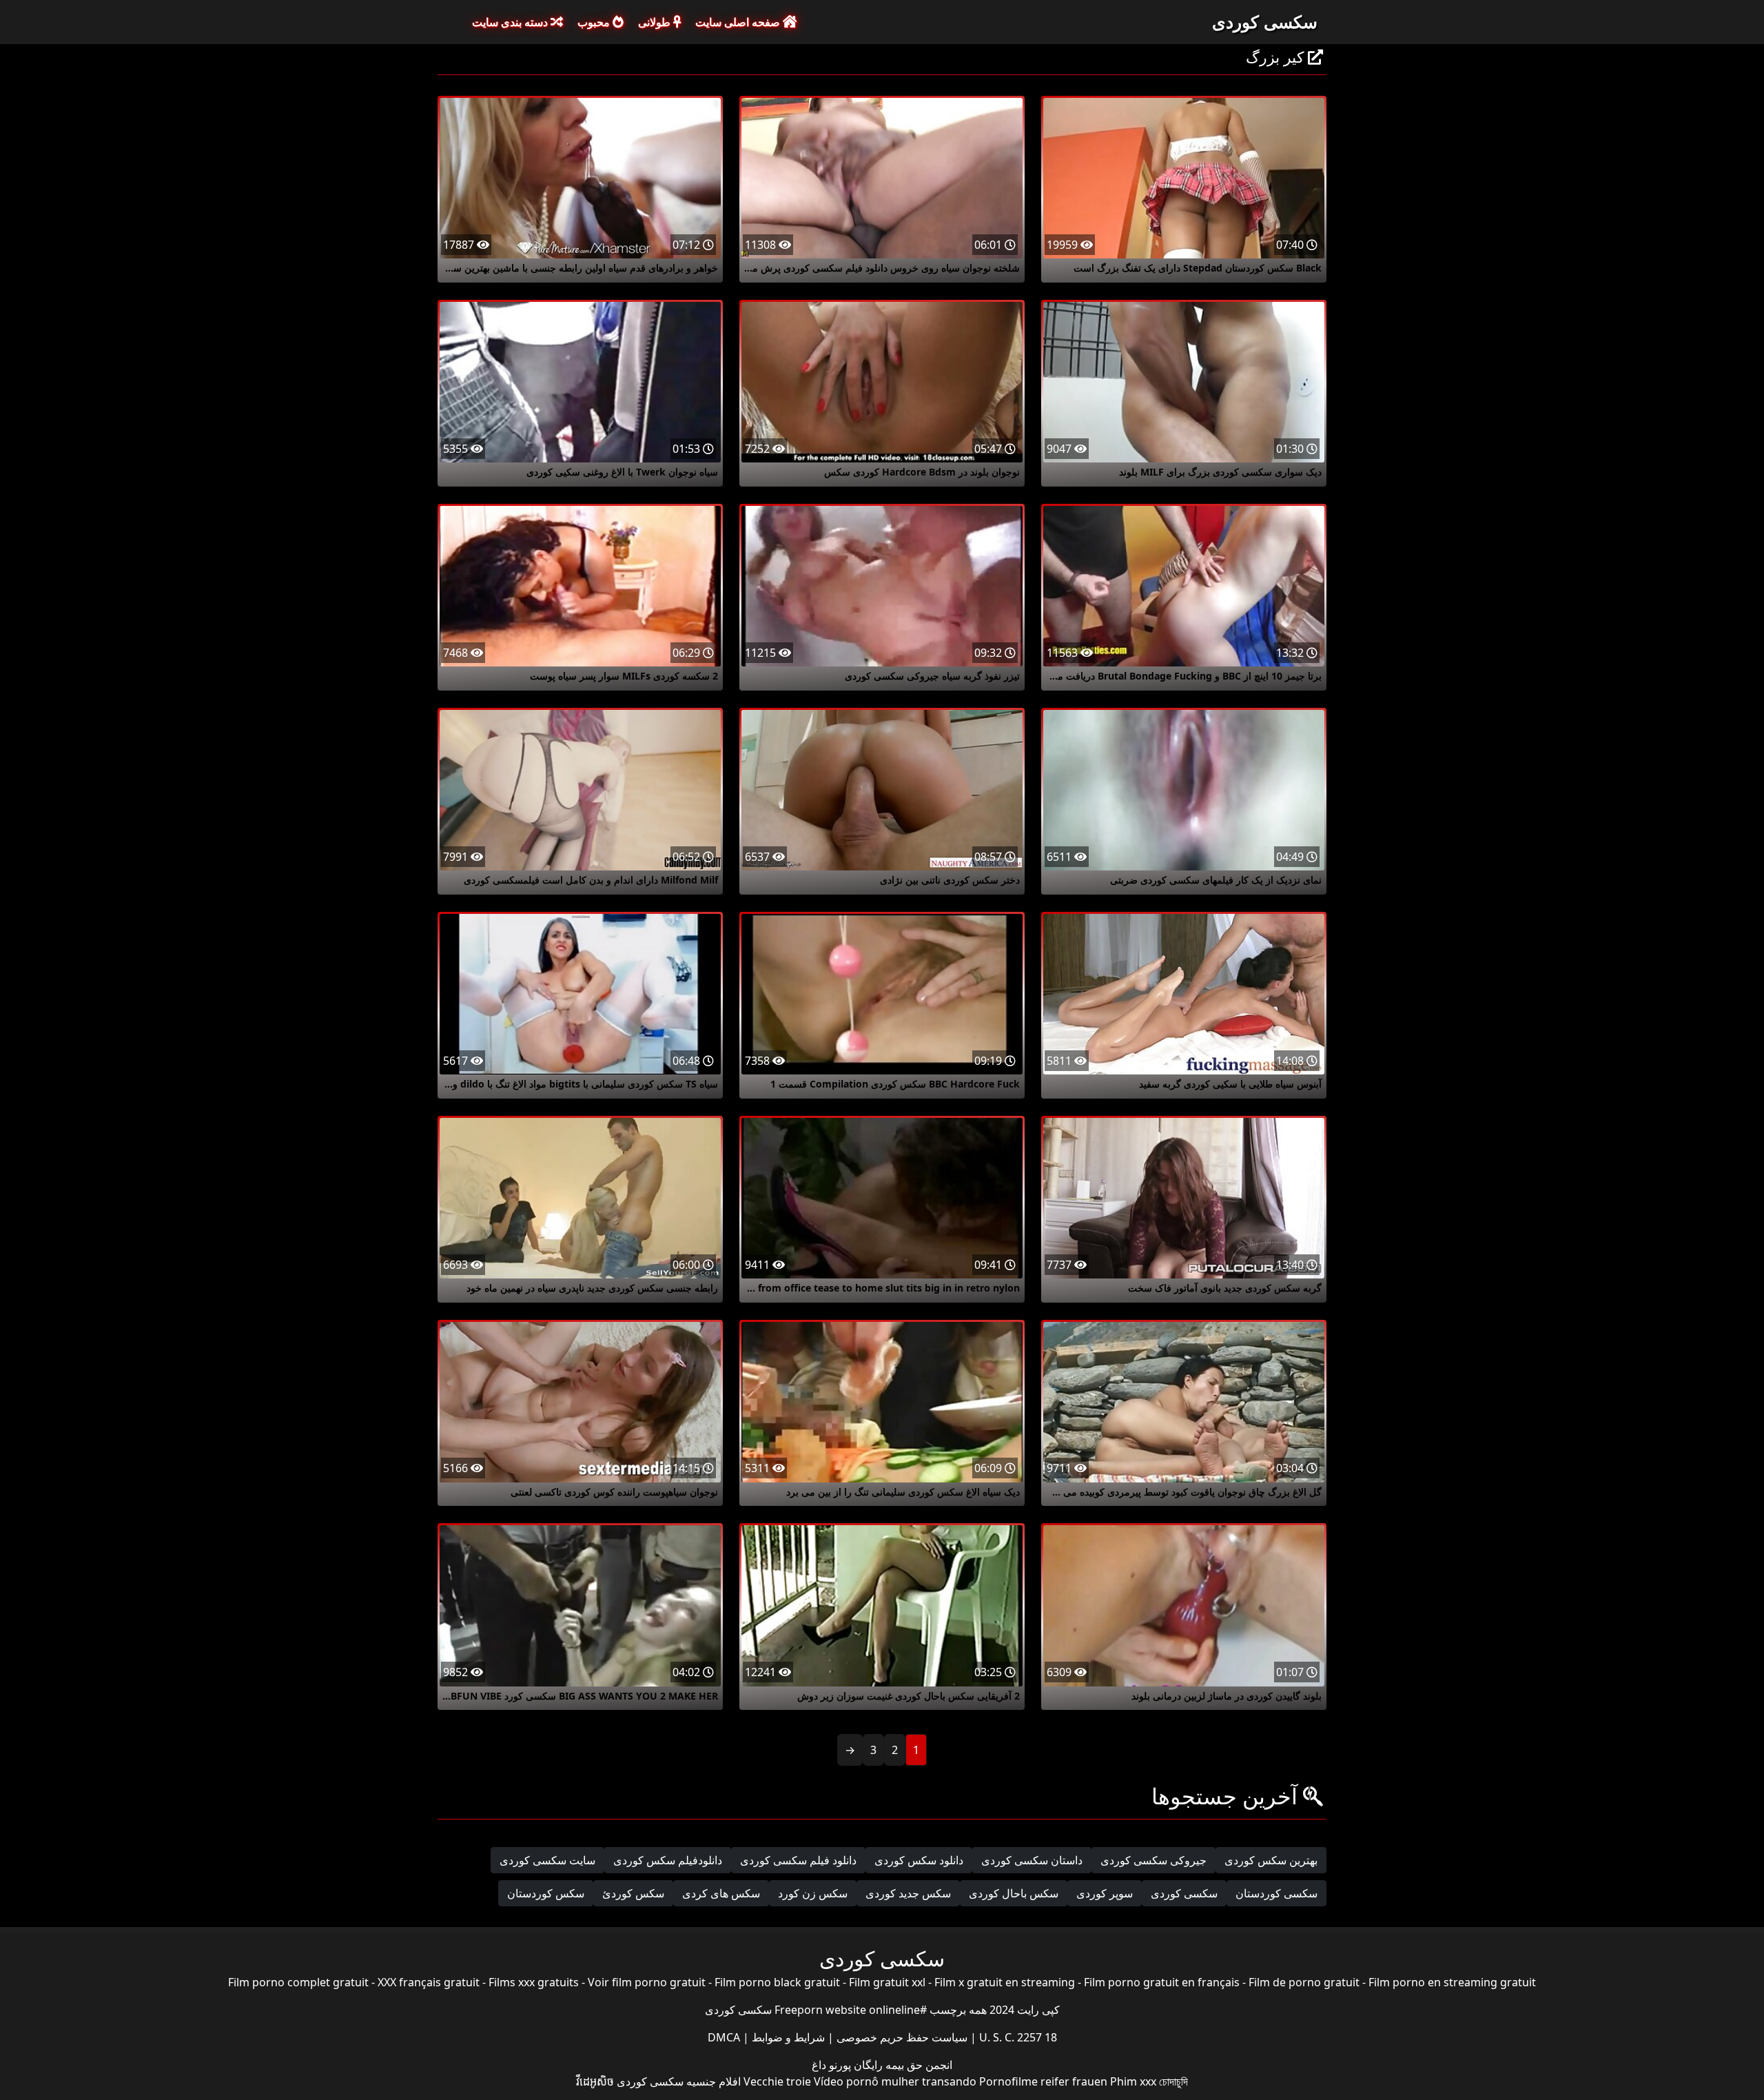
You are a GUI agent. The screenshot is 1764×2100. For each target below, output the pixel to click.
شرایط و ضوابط (787, 2037)
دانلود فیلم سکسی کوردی (798, 1860)
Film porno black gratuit (777, 1982)
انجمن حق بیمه (917, 2065)
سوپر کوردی (1105, 1893)
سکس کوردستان (546, 1893)
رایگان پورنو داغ (847, 2065)
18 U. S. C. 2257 (1017, 2037)
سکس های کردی (721, 1893)
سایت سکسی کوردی (547, 1860)
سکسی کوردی (1265, 21)
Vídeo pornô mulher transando (895, 2081)
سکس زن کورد (813, 1893)
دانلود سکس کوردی (919, 1860)
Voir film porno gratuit (647, 1982)
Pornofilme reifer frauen (1043, 2081)
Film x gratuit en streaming (1005, 1982)
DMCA (724, 2037)
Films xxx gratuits (534, 1982)
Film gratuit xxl (887, 1982)
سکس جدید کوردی (908, 1893)
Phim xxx (1133, 2081)
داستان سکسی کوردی (1032, 1860)
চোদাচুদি (1173, 2081)
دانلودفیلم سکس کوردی (668, 1860)
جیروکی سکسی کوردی (1153, 1860)
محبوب (595, 22)
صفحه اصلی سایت (739, 22)
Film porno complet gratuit (298, 1982)
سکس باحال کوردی (1014, 1893)
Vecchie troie (777, 2081)
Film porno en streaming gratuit (1452, 1982)
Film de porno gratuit (1304, 1982)
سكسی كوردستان (1276, 1893)
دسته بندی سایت (511, 22)
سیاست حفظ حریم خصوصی (901, 2037)
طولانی (656, 22)
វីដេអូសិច (595, 2081)
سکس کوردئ (633, 1893)
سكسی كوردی (1184, 1893)
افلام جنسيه (714, 2081)
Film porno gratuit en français (1162, 1982)
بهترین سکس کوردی (1271, 1860)
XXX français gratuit (429, 1982)
